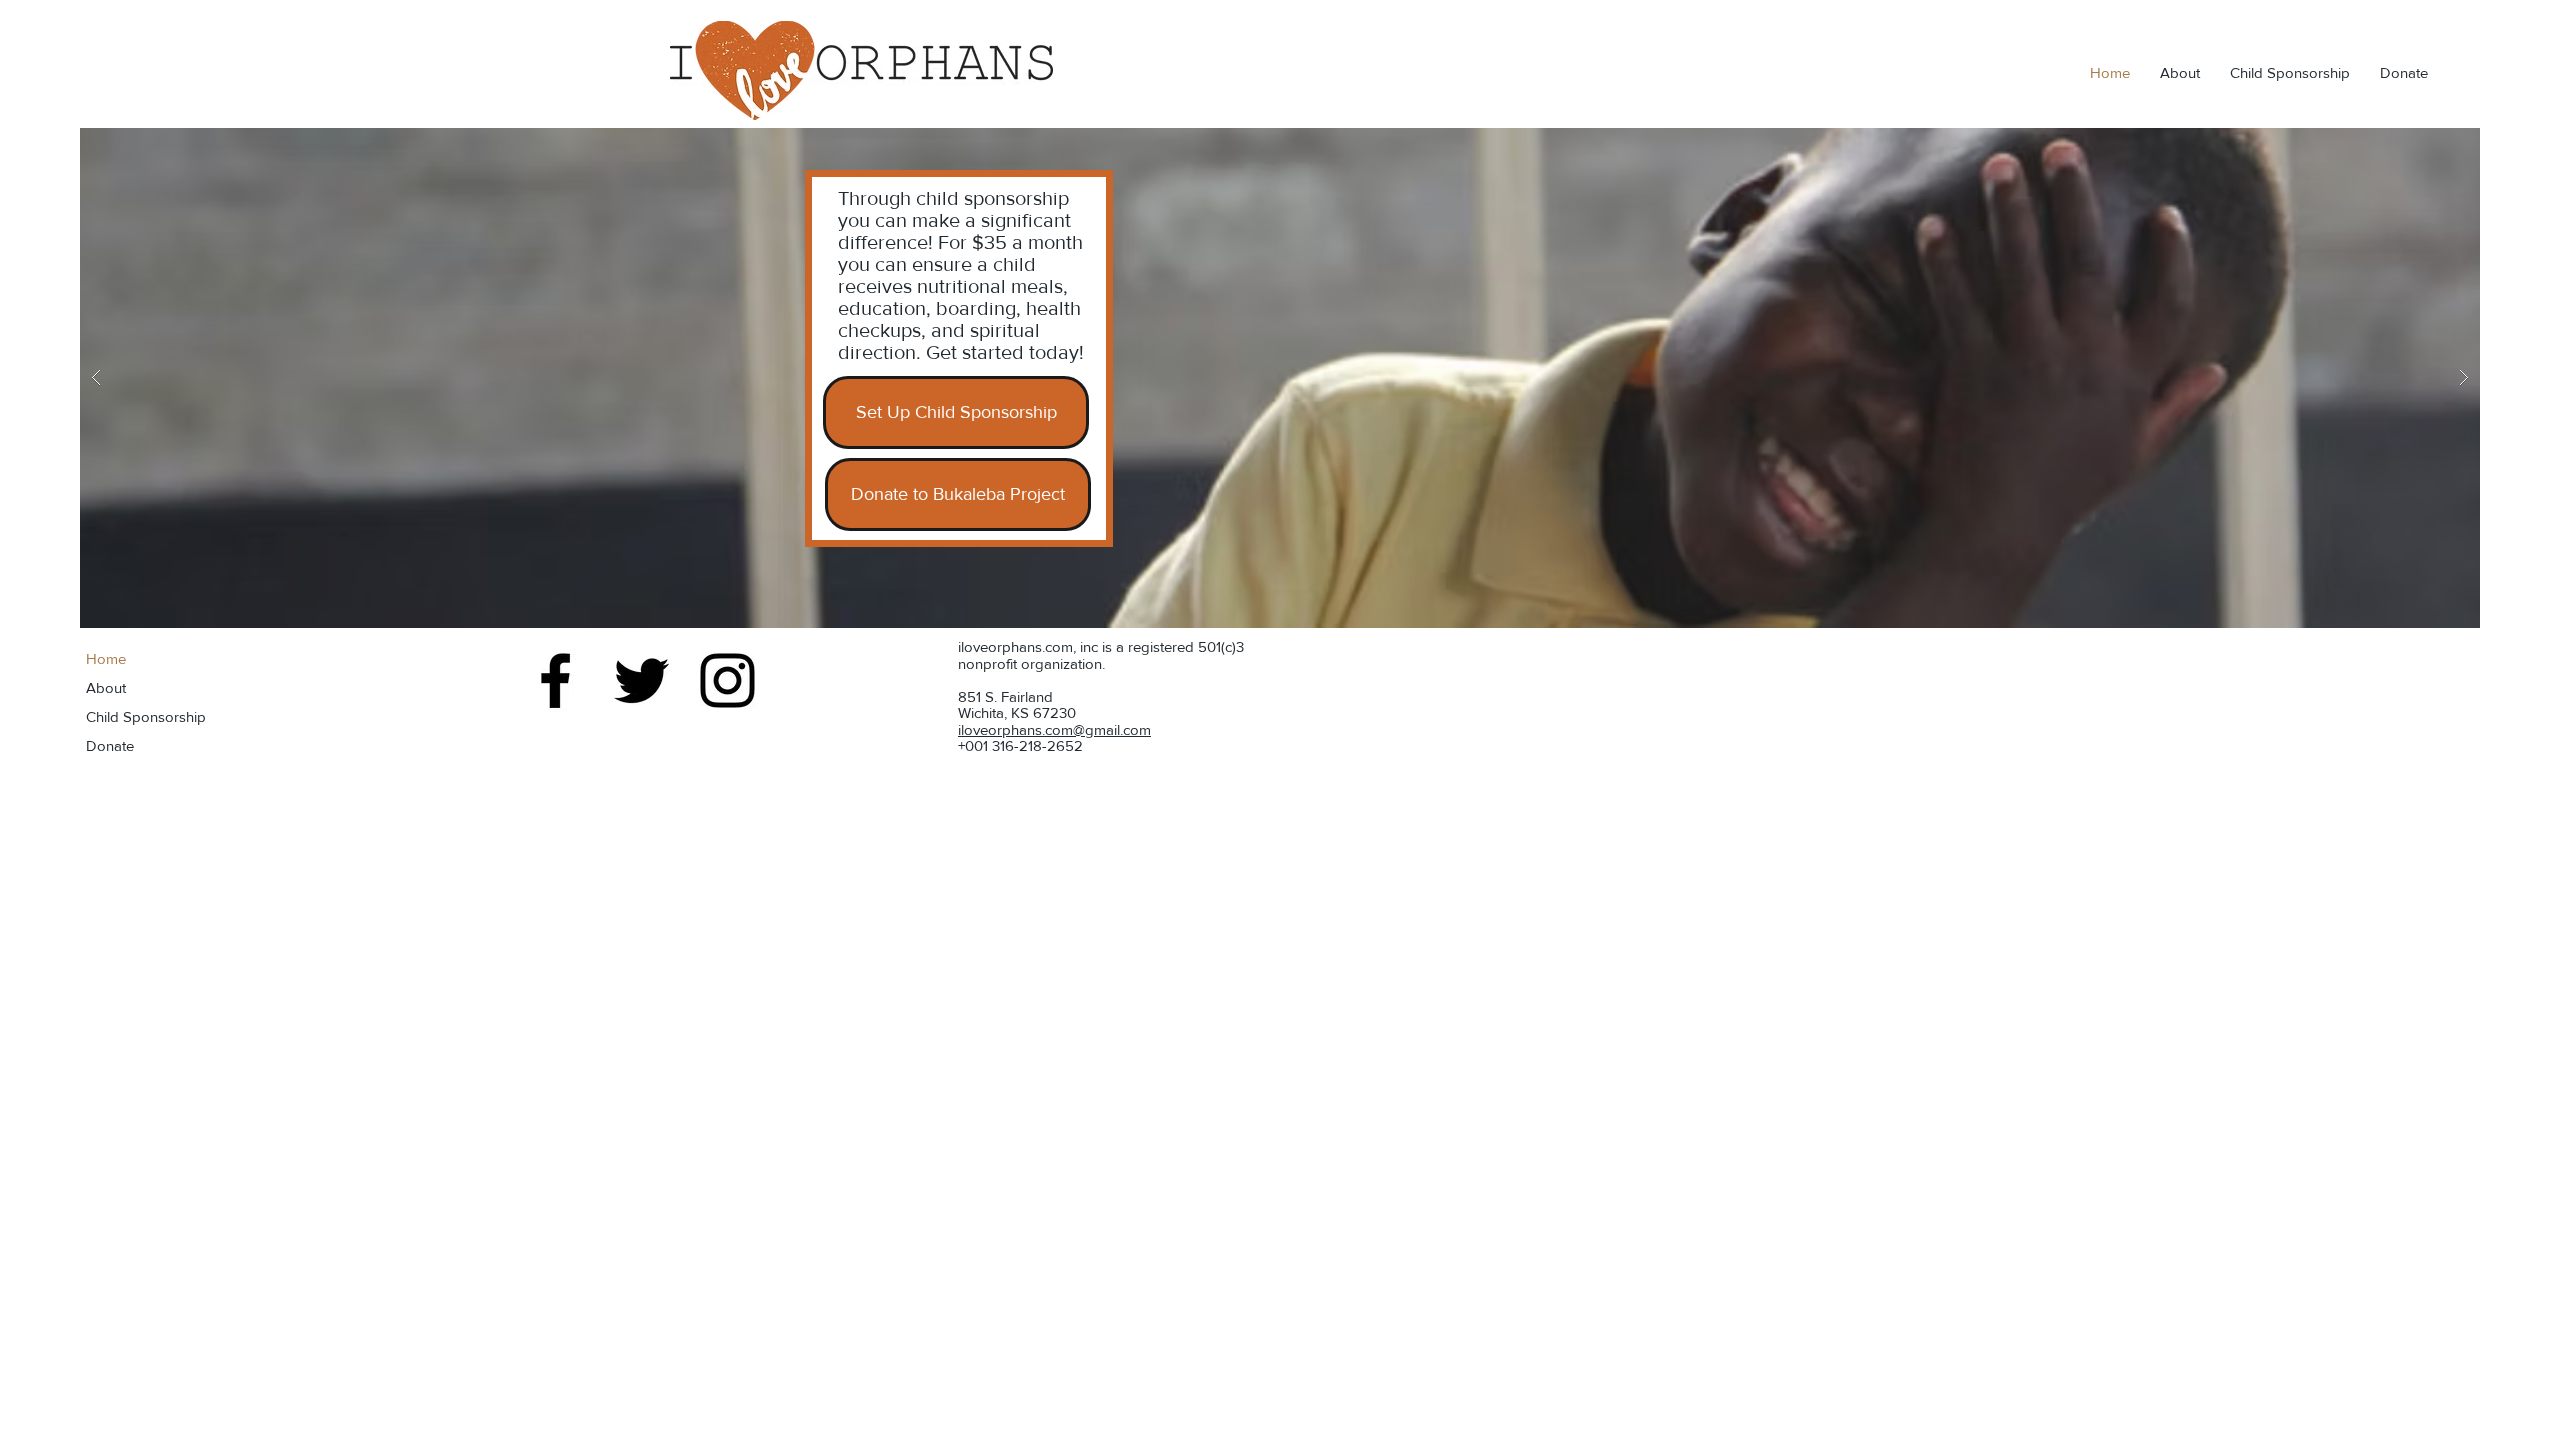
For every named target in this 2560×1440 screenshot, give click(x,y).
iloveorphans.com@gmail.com (1054, 729)
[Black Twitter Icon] (641, 680)
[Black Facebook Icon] (555, 680)
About (106, 687)
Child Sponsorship (146, 716)
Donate (110, 745)
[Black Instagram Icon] (727, 680)
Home (106, 658)
